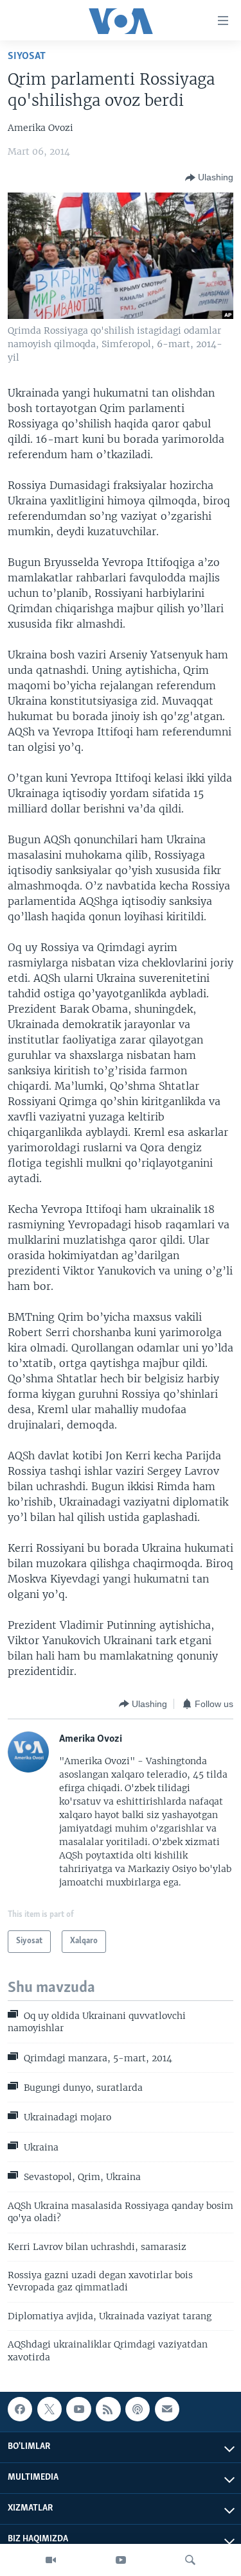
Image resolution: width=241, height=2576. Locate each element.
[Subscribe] (167, 2409)
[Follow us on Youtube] (78, 2409)
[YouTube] (121, 2560)
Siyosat (27, 56)
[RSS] (108, 2409)
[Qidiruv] (190, 2560)
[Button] (209, 178)
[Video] (51, 2560)
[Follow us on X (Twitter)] (49, 2409)
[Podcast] (138, 2409)
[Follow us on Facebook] (20, 2409)
